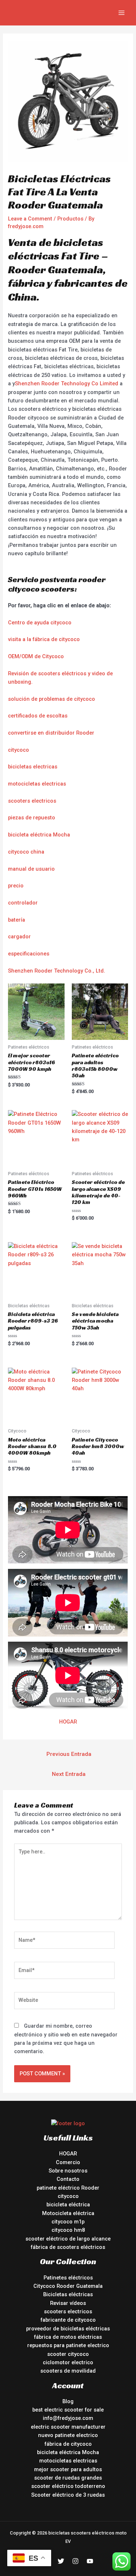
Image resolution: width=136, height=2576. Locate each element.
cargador (19, 937)
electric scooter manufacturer (68, 2427)
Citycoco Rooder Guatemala (68, 2286)
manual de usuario (31, 869)
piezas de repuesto (32, 818)
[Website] (64, 2002)
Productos (70, 219)
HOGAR (68, 1722)
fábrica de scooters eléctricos (68, 2247)
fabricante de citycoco (68, 2320)
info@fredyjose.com (68, 2418)
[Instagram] (75, 2561)
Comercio (68, 2162)
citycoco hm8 (68, 2230)
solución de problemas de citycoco (51, 699)
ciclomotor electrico (68, 2362)
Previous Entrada (69, 1754)
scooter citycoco (68, 2354)
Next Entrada (69, 1774)
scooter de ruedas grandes (68, 2478)
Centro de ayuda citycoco (40, 623)
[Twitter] (61, 2561)
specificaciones (30, 954)
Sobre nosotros (68, 2171)
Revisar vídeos (68, 2303)
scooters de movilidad (68, 2371)
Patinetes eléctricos (68, 2278)
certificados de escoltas (38, 716)
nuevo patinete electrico (68, 2435)
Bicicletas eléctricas (68, 2294)
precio (16, 886)
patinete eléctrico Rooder (68, 2188)
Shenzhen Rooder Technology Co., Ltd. (57, 971)
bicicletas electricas (33, 767)
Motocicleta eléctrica (68, 2213)
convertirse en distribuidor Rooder (51, 733)
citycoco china (26, 852)
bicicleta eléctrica (68, 2205)
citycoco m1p (68, 2222)
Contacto (68, 2179)
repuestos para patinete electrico (68, 2345)
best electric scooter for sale (68, 2410)
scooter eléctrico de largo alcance (68, 2239)
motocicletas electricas (37, 784)
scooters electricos (32, 801)
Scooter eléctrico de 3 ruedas (68, 2495)
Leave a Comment (30, 219)
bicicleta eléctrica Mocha (39, 835)
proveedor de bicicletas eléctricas (68, 2329)
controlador (23, 903)
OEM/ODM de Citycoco (36, 656)
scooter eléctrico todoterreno (68, 2486)
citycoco (18, 750)
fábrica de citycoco (68, 2444)
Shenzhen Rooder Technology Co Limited (67, 383)
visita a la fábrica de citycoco (44, 639)
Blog (68, 2401)
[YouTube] (90, 2561)
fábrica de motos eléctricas (68, 2337)
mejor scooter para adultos (68, 2469)
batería (17, 920)
